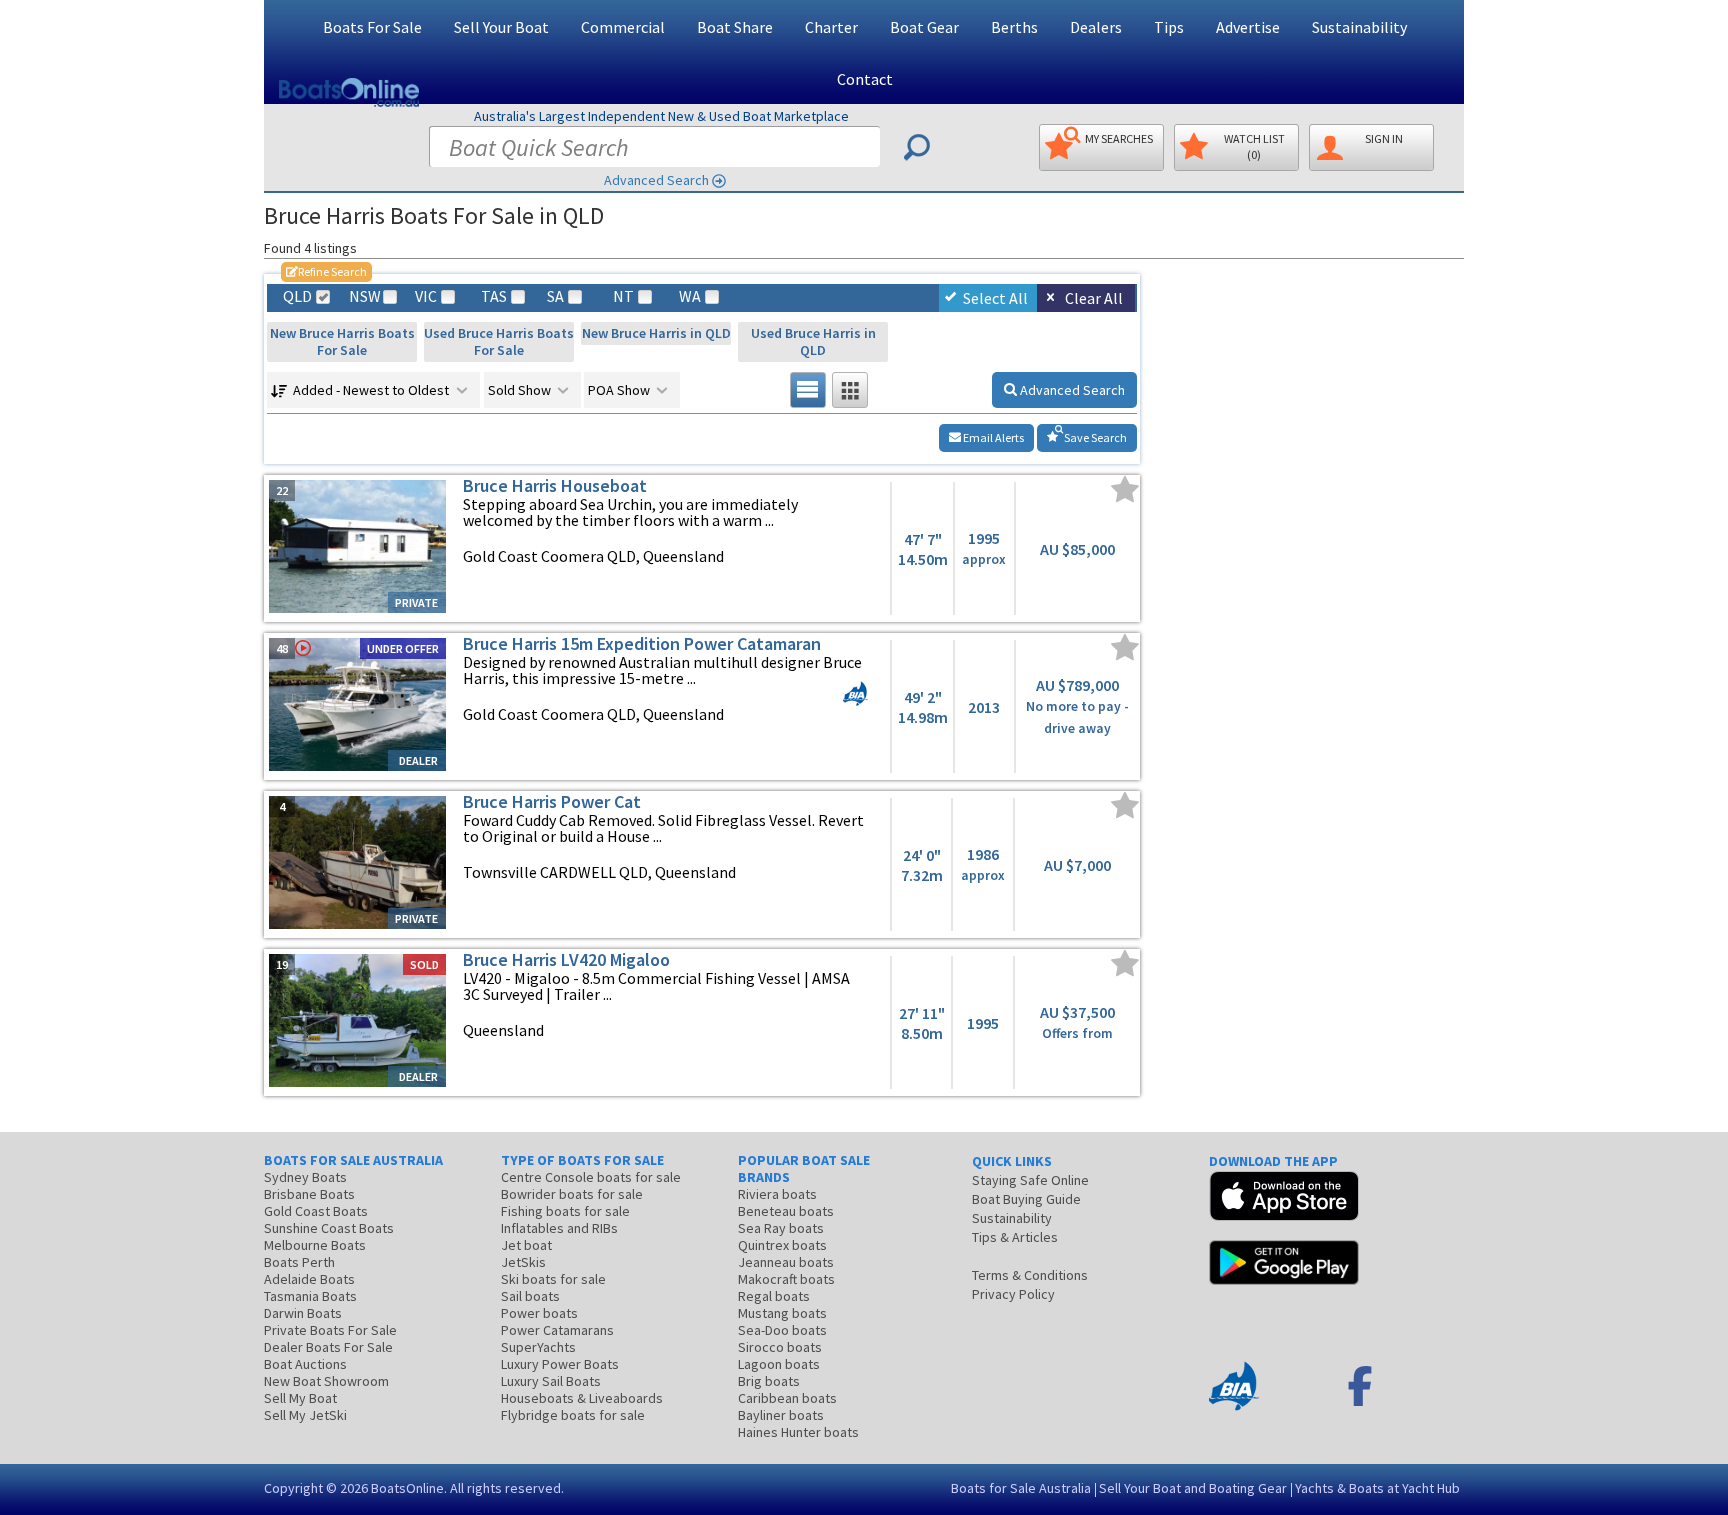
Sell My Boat (300, 1398)
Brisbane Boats (309, 1194)
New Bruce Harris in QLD (656, 333)
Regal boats (774, 1296)
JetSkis (523, 1262)
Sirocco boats (780, 1347)
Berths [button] (1014, 27)
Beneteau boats (786, 1211)
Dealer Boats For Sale (328, 1347)
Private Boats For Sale (330, 1330)
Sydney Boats (305, 1177)
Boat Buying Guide (1026, 1199)
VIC (426, 296)
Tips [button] (1169, 27)
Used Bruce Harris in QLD (813, 341)
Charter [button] (831, 27)
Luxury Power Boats (560, 1364)
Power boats (539, 1313)
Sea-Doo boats (782, 1330)
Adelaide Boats (309, 1279)
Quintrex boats (782, 1245)
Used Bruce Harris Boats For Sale (499, 341)
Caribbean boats (787, 1398)
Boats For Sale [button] (372, 27)
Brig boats (769, 1381)
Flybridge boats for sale (573, 1415)
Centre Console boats (591, 1177)
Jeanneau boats (786, 1262)
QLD (297, 296)
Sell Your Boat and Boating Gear (1193, 1488)
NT (623, 296)
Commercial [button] (623, 27)
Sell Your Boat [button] (501, 27)
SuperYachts (538, 1347)
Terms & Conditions (1030, 1275)
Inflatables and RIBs (559, 1228)
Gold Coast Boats (316, 1211)
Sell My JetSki (305, 1415)
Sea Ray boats (781, 1228)
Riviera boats (777, 1194)
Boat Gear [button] (924, 27)
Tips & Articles (1015, 1237)
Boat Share (735, 27)
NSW (364, 296)
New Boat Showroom (326, 1381)
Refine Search (326, 271)
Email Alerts (992, 437)
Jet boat (526, 1245)
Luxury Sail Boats (551, 1381)
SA (555, 296)
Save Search (1094, 437)
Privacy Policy (1013, 1294)
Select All (995, 298)
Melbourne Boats (315, 1245)
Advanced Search (656, 180)
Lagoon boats (779, 1364)
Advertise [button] (1248, 27)
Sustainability (1359, 27)
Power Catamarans (557, 1330)
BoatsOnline (407, 1488)
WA (690, 296)
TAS (494, 296)
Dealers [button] (1096, 27)
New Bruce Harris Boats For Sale (342, 341)
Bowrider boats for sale (572, 1194)
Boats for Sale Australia (1021, 1488)
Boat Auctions (305, 1364)
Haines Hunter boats (798, 1432)
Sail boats (530, 1296)
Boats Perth (299, 1262)
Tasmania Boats (310, 1296)
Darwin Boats (303, 1313)
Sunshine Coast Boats (329, 1228)
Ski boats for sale (553, 1279)
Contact (865, 79)
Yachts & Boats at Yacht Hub (1377, 1488)
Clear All (1094, 298)
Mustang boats (782, 1313)
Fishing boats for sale (565, 1211)
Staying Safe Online (1030, 1180)
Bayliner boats (781, 1415)
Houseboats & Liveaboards (582, 1398)
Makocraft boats (786, 1279)
